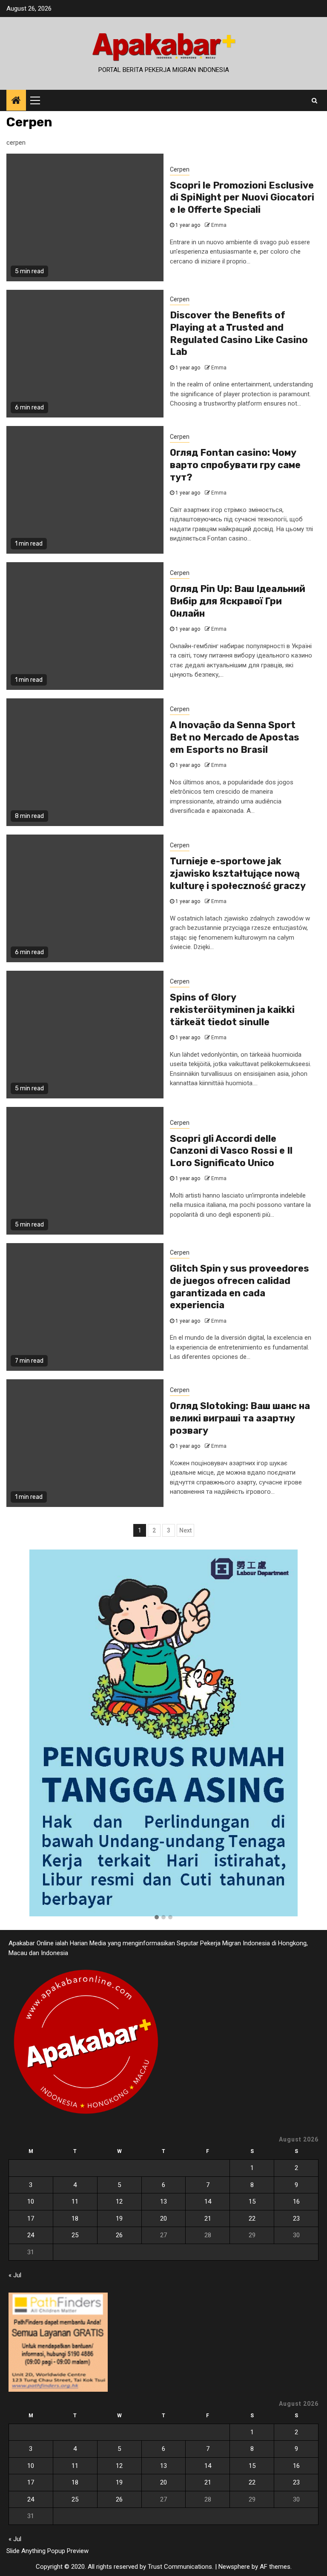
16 (296, 2201)
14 (208, 2201)
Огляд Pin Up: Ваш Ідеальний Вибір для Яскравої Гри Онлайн (238, 601)
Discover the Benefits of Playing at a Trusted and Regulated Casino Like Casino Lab (239, 333)
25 (75, 2235)
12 (119, 2201)
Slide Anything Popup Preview (47, 2551)
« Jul (15, 2275)
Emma (219, 225)
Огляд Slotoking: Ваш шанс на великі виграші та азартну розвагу (240, 1418)
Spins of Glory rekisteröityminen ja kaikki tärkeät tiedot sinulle (232, 1009)
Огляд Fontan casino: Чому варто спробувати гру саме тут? (235, 465)
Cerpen (180, 169)
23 (296, 2219)
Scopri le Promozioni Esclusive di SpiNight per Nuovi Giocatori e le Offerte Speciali (242, 197)
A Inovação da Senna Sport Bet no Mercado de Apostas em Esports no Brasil (235, 737)
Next (185, 1530)
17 (31, 2219)
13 (163, 2201)
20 (163, 2219)
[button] (157, 1918)
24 (31, 2235)
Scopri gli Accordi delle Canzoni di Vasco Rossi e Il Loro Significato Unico (231, 1151)
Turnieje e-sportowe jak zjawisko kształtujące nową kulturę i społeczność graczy (238, 873)
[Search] (314, 100)
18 (75, 2219)
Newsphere (234, 2567)
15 (252, 2201)
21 (208, 2219)
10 (31, 2201)
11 (75, 2201)
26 (119, 2235)
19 (119, 2219)
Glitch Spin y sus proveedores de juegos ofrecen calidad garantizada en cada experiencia (240, 1287)
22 (252, 2219)
